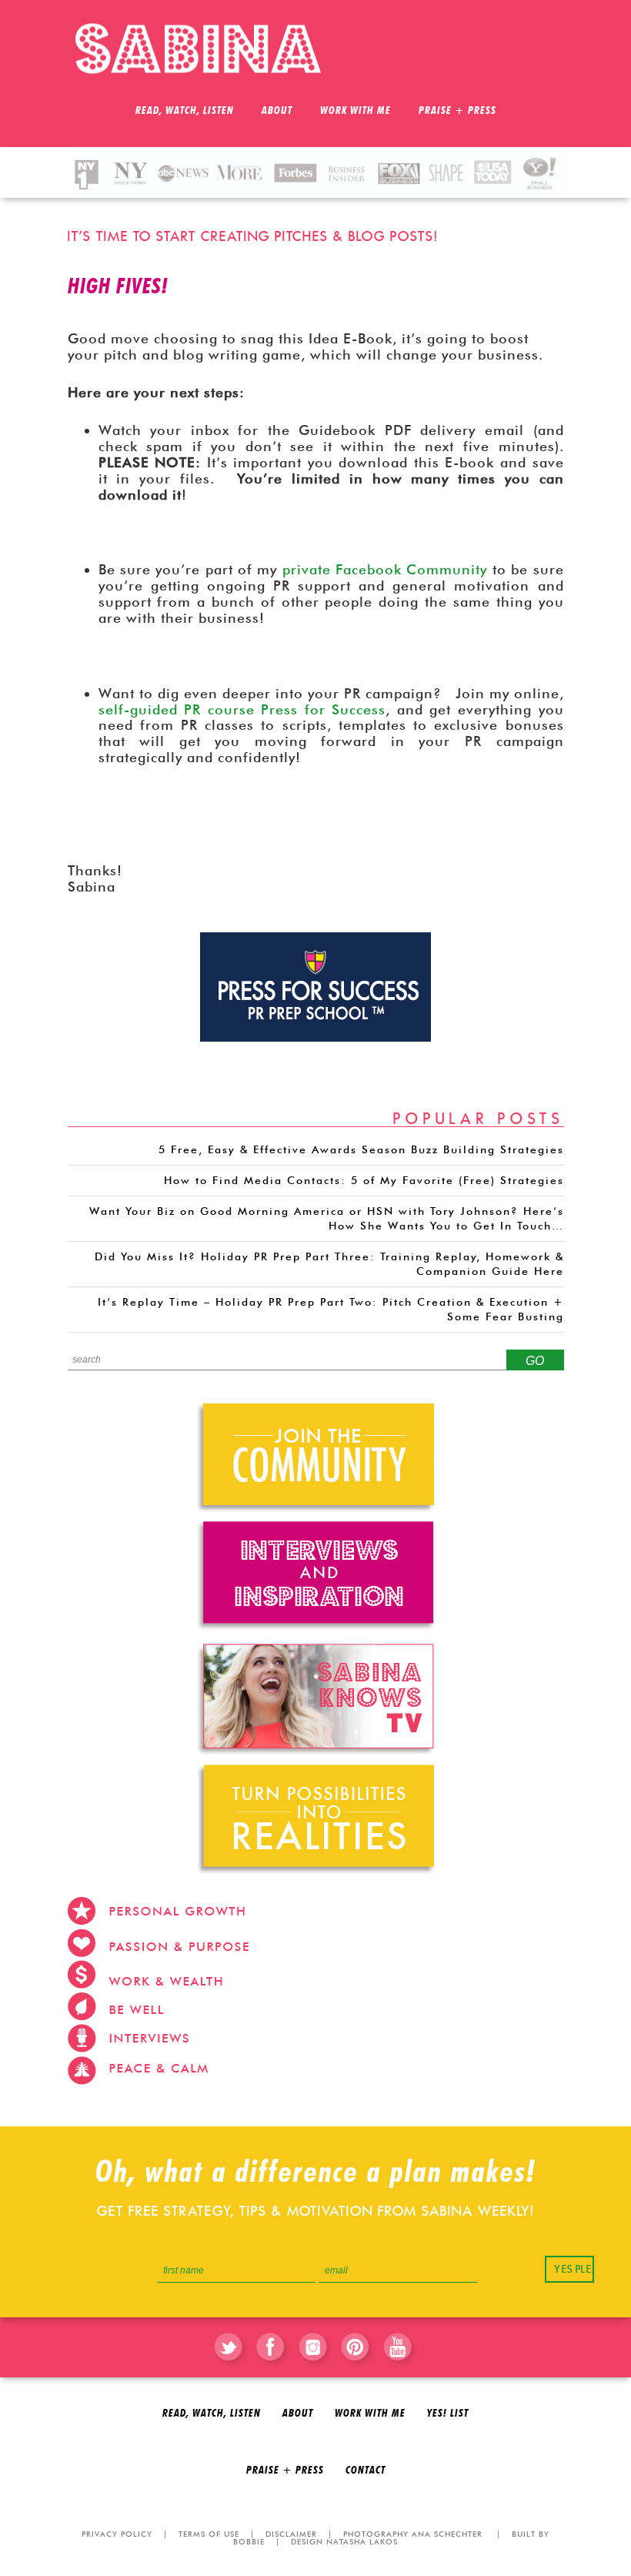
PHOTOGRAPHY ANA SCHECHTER (413, 2534)
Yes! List (448, 2414)
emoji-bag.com (517, 2109)
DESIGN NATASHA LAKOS (344, 2541)
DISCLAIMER (291, 2534)
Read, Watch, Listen (212, 2414)
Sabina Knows (206, 49)
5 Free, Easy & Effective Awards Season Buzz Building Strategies (361, 1149)
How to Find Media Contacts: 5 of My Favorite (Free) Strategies (364, 1180)
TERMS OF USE (209, 2534)
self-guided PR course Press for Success (242, 709)
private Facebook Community (387, 569)
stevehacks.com (336, 2109)
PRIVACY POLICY (117, 2534)
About (298, 2414)
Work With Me (370, 2414)
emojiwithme (430, 2109)
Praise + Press (285, 2471)
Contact (366, 2471)
